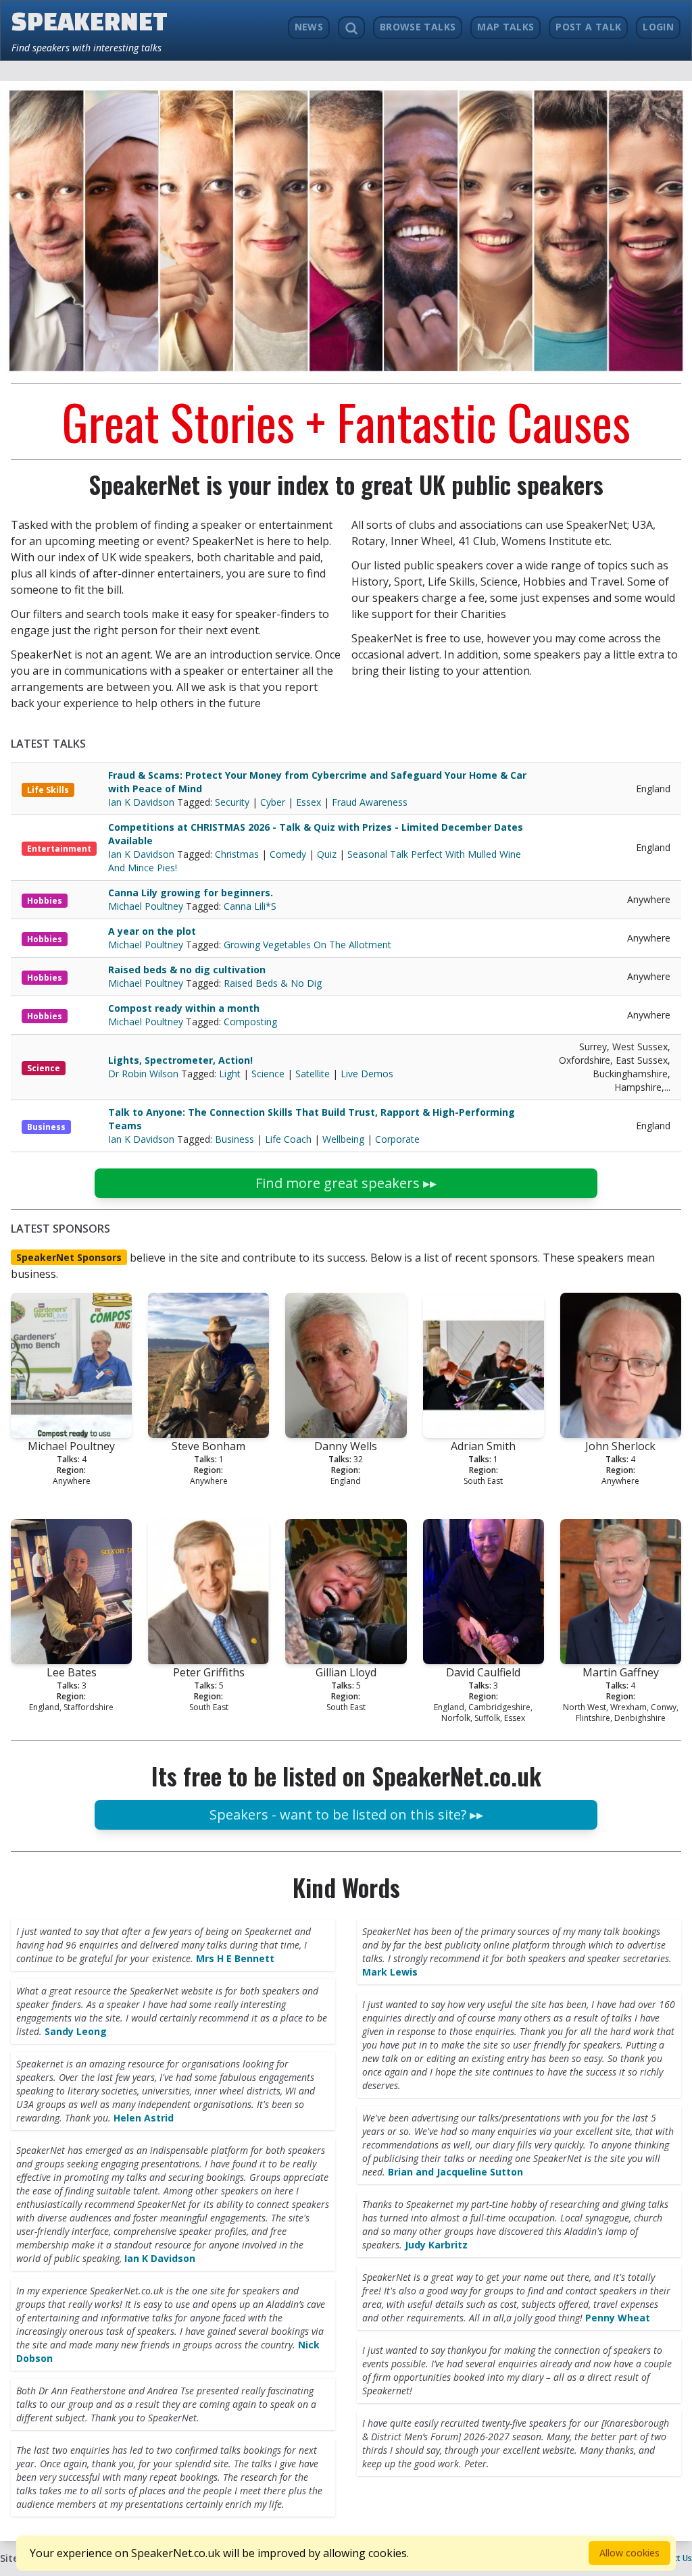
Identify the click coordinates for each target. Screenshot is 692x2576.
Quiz (327, 854)
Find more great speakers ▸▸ (346, 1183)
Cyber (273, 802)
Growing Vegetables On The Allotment (307, 945)
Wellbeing (343, 1139)
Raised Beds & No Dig (273, 983)
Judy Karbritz (436, 2245)
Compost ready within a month (184, 1008)
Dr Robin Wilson (145, 1074)
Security (232, 802)
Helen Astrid (144, 2118)
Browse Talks (418, 27)
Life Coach (288, 1139)
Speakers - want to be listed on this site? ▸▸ (346, 1814)
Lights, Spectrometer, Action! (180, 1060)
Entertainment (59, 849)
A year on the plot (152, 931)
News (309, 27)
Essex (308, 802)
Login (658, 27)
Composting (250, 1022)
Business (46, 1127)
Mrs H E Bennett (235, 1958)
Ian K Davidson (143, 802)
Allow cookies (629, 2553)
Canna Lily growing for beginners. (191, 893)
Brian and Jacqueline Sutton (455, 2172)
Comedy (288, 854)
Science (44, 1068)
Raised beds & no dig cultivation (187, 970)
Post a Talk (588, 27)
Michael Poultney (147, 906)
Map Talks (505, 27)
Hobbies (45, 901)
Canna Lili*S (250, 906)
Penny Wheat (618, 2318)
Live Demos (367, 1074)
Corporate (397, 1139)
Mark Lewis (390, 1972)
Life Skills (48, 790)
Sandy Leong (76, 2031)
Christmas (237, 854)
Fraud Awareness (370, 802)
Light (230, 1074)
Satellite (313, 1074)
